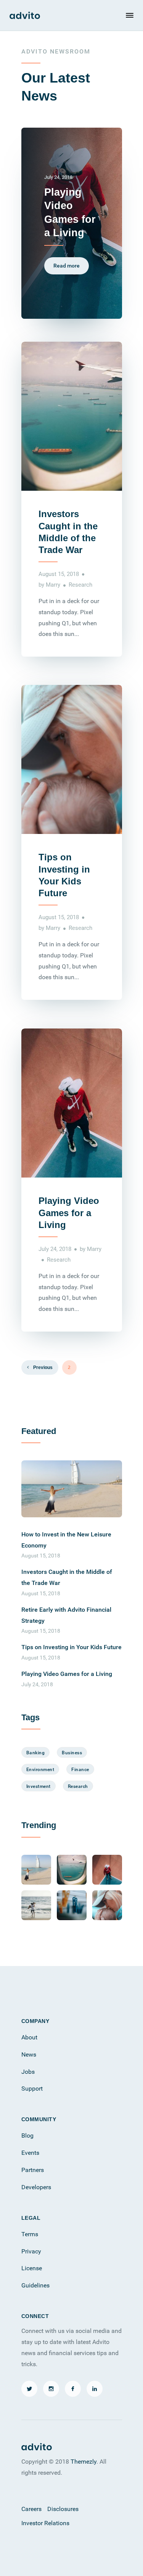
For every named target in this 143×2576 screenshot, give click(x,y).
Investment (39, 1786)
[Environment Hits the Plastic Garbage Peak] (72, 1905)
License (32, 2268)
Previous (42, 1367)
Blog (27, 2135)
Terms (30, 2234)
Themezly (84, 2461)
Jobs (28, 2072)
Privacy (31, 2251)
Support (32, 2088)
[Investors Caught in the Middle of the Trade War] (72, 1870)
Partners (33, 2170)
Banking (36, 1752)
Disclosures (63, 2509)
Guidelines (35, 2285)
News (29, 2054)
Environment (40, 1769)
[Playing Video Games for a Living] (107, 1870)
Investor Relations (45, 2523)
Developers (36, 2187)
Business (72, 1752)
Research (80, 584)
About (29, 2037)
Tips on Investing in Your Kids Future (71, 1647)
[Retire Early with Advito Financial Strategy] (36, 1905)
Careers (31, 2509)
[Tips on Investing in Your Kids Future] (107, 1905)
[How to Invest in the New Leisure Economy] (72, 1489)
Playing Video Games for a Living (69, 1213)
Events (30, 2153)
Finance (80, 1769)
